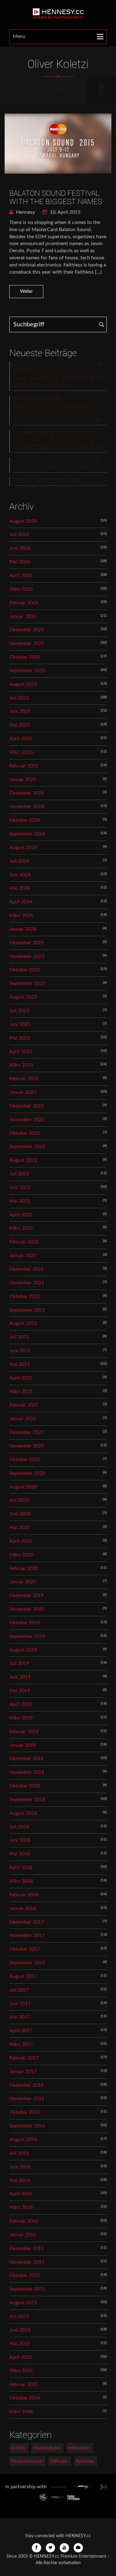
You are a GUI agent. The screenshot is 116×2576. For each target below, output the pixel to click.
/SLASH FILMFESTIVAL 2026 (47, 481)
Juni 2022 (20, 1187)
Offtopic (59, 2461)
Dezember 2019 (26, 1595)
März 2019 (21, 1718)
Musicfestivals (26, 2461)
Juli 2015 (19, 2316)
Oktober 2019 (25, 1623)
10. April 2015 (64, 212)
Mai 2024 (20, 888)
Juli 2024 (19, 861)
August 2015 (23, 2303)
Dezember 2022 (26, 1106)
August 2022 (23, 1160)
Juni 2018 (20, 1840)
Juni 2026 (20, 548)
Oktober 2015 (25, 2275)
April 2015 (21, 2357)
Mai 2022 (20, 1201)
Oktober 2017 (25, 1949)
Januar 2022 (23, 1255)
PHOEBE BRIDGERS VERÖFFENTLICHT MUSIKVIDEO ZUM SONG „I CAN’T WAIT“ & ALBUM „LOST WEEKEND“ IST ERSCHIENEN (60, 410)
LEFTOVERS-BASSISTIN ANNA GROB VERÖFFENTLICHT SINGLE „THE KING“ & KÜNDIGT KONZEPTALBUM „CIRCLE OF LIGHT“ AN (58, 375)
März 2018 (21, 1881)
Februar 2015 (24, 2384)
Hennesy (25, 212)
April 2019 (21, 1704)
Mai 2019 (20, 1691)
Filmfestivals (47, 2448)
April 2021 (21, 1378)
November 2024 (27, 807)
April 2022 (21, 1215)
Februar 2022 (24, 1242)
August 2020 (23, 1487)
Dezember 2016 (26, 2085)
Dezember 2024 (26, 793)
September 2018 (27, 1800)
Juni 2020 (20, 1514)
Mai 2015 (20, 2344)
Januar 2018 (23, 1908)
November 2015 (27, 2262)
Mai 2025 (20, 725)
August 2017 (23, 1976)
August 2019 (23, 1650)
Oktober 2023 (25, 970)
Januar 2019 (23, 1745)
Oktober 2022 (25, 1133)
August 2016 (23, 2140)
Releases (85, 2461)
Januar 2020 (23, 1582)
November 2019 (27, 1609)
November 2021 (27, 1283)
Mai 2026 (20, 562)
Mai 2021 (20, 1364)
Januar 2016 (23, 2235)
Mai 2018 (20, 1854)
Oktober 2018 (25, 1786)
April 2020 (21, 1541)
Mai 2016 (20, 2180)
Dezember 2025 (26, 630)
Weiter (26, 292)
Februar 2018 (24, 1895)
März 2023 (21, 1065)
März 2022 (21, 1228)
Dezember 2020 (26, 1432)
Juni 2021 (20, 1351)
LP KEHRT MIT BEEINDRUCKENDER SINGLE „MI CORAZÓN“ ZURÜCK (57, 464)
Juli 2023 (19, 1011)
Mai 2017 (20, 2017)
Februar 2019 (24, 1732)
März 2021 (21, 1392)
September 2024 (27, 834)
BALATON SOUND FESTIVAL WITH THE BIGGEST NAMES (56, 197)
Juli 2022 (19, 1174)
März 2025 (21, 752)
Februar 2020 (24, 1568)
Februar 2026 (24, 603)
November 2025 (27, 643)
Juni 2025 (20, 711)
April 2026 (21, 575)
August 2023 (23, 997)
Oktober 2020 (25, 1460)
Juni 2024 (20, 875)
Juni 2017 (20, 2004)
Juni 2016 (20, 2167)
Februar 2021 (24, 1405)
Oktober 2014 (25, 2398)
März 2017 (21, 2044)
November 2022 (27, 1120)
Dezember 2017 (26, 1922)
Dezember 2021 (26, 1269)
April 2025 (21, 739)
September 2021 (27, 1310)
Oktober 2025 (25, 657)
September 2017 (27, 1963)
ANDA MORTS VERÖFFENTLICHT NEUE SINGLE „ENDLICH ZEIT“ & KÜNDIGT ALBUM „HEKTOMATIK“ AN (58, 441)
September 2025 (27, 671)
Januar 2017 (23, 2072)
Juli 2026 (19, 534)
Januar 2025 (23, 780)
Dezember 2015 (26, 2248)
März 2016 (21, 2207)
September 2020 (27, 1473)
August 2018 (23, 1813)
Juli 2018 (19, 1827)
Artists (18, 2448)
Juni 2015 (20, 2330)
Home (59, 90)
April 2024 (21, 902)
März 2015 (21, 2371)
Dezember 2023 (26, 943)
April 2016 (21, 2194)
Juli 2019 (19, 1663)
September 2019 (27, 1636)
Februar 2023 (24, 1079)
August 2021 (23, 1323)
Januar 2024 (23, 929)
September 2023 (27, 983)
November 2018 (27, 1772)
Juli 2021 (19, 1337)
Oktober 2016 (25, 2112)
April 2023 (21, 1052)
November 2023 (27, 956)
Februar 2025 (24, 766)
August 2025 (23, 684)
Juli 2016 (19, 2153)
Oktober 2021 (25, 1296)
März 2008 (21, 2412)
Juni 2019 (20, 1677)
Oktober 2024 (25, 820)
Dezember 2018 (26, 1759)
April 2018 (21, 1867)
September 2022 (27, 1147)
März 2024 (21, 915)
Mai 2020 (20, 1527)
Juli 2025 (19, 698)
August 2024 (23, 847)
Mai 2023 (20, 1038)
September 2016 (27, 2126)
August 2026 (23, 521)
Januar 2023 (23, 1092)
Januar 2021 (23, 1419)
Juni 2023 (20, 1024)
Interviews (79, 2448)
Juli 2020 (19, 1500)
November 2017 (27, 1935)
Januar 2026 (23, 616)
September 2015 (27, 2289)
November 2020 (27, 1446)
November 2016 (27, 2099)
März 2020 (21, 1555)
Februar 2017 (24, 2058)
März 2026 (21, 589)
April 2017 (21, 2031)
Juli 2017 (19, 1990)
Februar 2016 (24, 2221)
